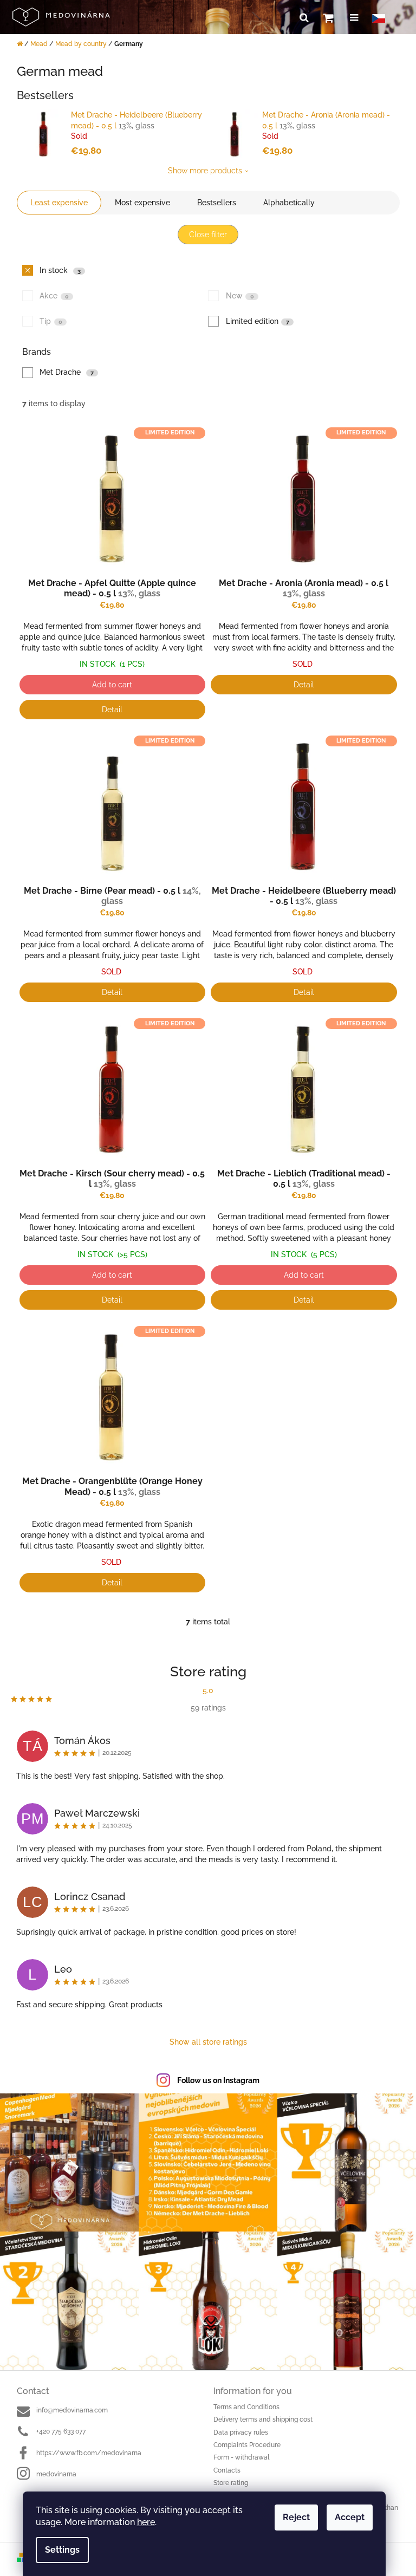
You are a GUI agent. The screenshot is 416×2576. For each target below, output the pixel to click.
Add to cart (112, 685)
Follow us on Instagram (218, 2080)
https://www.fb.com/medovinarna (89, 2453)
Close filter (208, 235)
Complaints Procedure (247, 2445)
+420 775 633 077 (61, 2431)
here (146, 2522)
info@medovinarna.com (72, 2410)
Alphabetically (289, 203)
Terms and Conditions (246, 2407)
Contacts (227, 2470)
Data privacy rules (241, 2432)
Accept (350, 2517)
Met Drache (67, 372)
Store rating (231, 2483)
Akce (54, 296)
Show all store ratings (208, 2042)
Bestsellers (217, 203)
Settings (62, 2550)
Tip (51, 321)
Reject (296, 2517)
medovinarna (56, 2474)
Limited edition (258, 321)
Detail (112, 710)
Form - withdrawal (241, 2457)
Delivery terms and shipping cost (263, 2419)
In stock (60, 270)
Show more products (205, 171)
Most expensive (142, 203)
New (240, 296)
